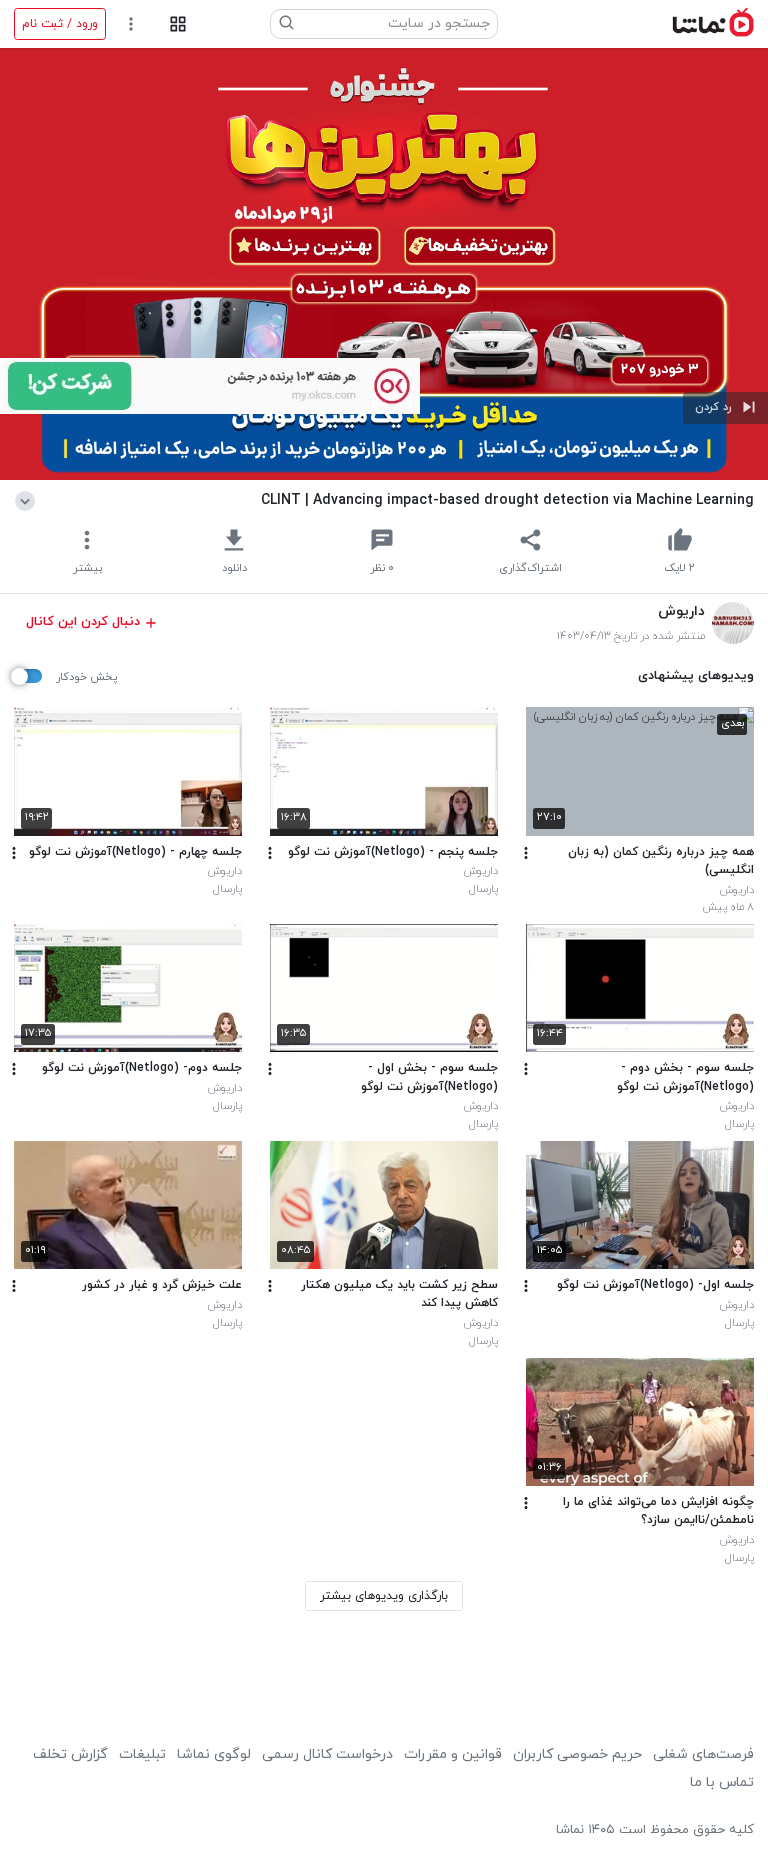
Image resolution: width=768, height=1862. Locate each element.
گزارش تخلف (70, 1754)
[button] (725, 408)
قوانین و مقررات (453, 1754)
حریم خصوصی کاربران (577, 1754)
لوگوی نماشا (214, 1754)
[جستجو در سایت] (287, 24)
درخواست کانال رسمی (327, 1754)
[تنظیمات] (131, 24)
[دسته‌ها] (177, 24)
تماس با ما (722, 1782)
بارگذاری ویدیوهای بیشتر (384, 1596)
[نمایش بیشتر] (28, 500)
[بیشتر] (526, 853)
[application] (384, 264)
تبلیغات (142, 1754)
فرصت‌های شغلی (703, 1754)
